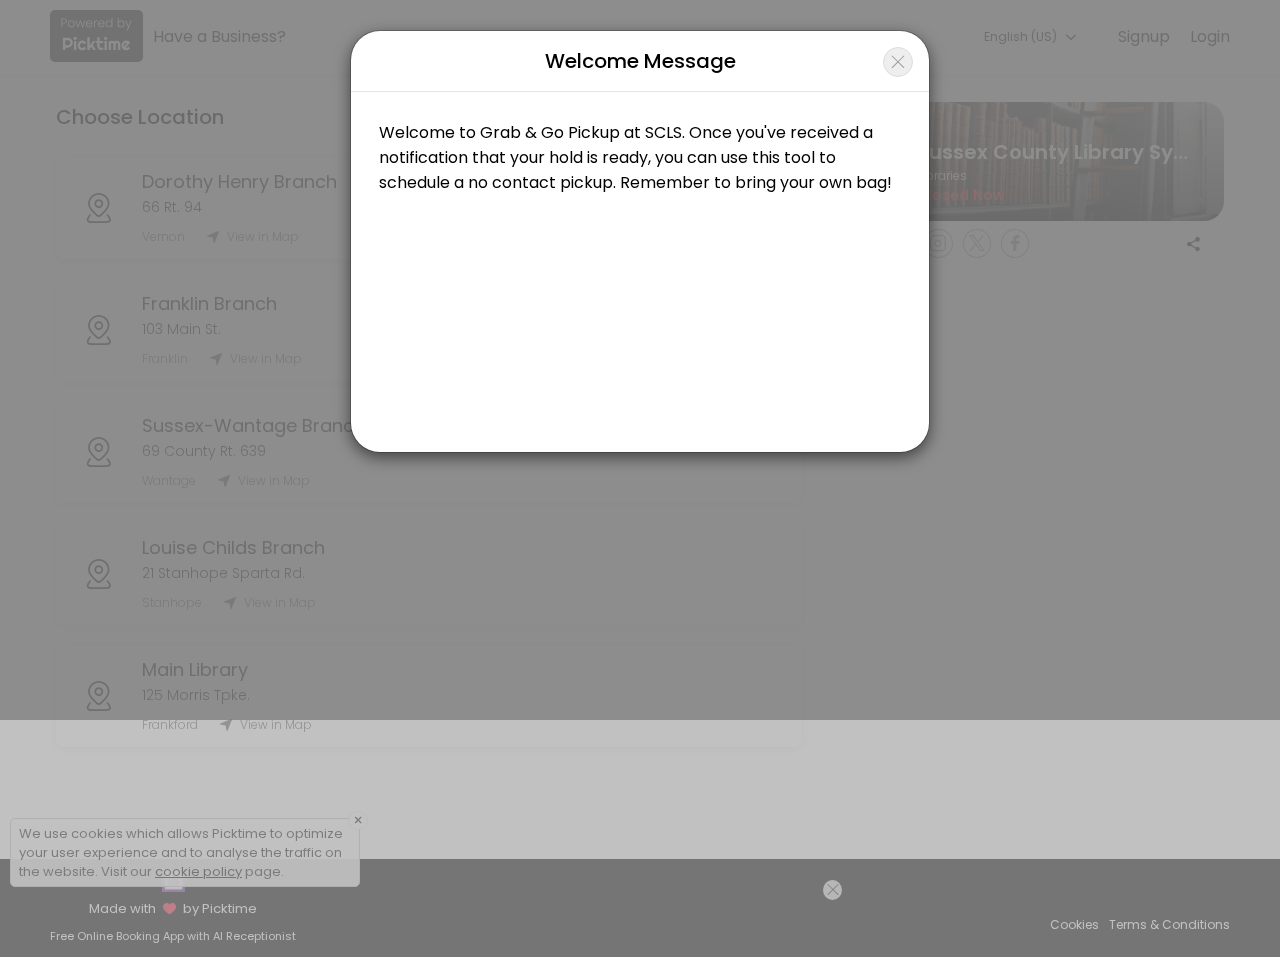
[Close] (898, 62)
